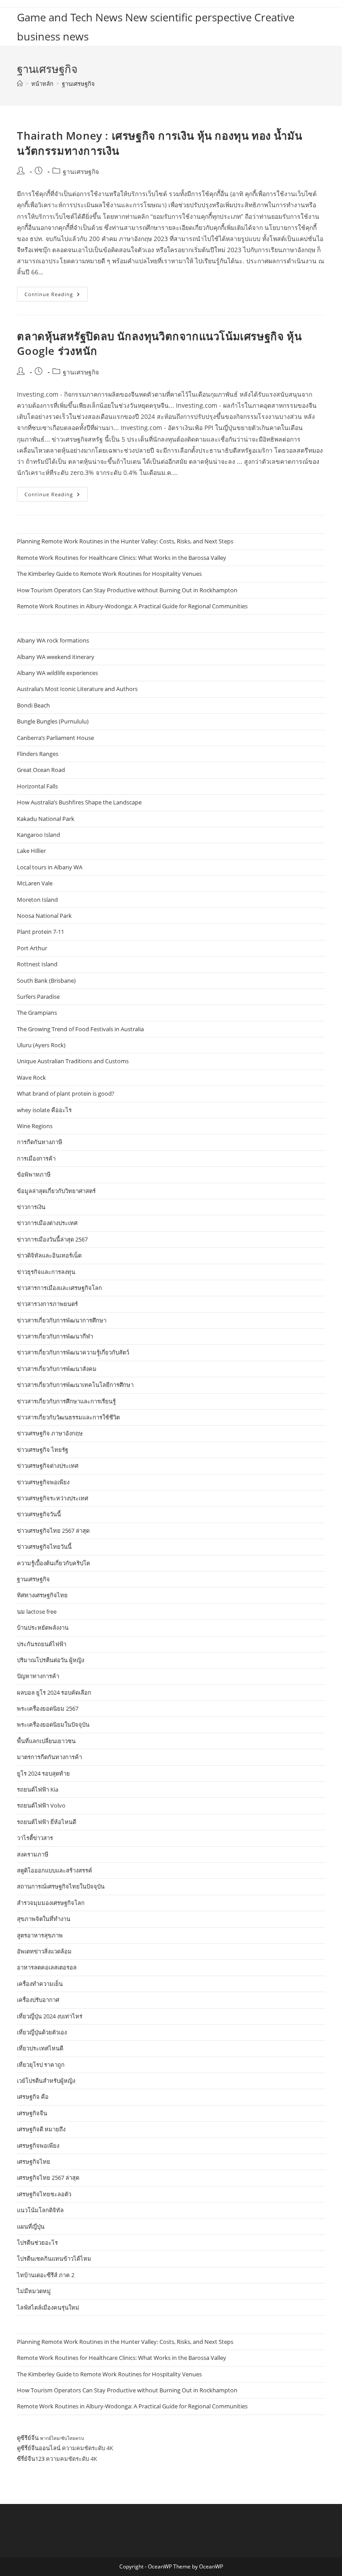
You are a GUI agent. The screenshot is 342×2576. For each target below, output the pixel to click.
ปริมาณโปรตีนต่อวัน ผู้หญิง (51, 1660)
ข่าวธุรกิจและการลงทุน (46, 1272)
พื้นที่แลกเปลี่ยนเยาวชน (46, 1741)
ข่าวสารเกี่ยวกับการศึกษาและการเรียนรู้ (66, 1401)
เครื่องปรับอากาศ (38, 2000)
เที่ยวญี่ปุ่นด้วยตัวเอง (42, 2032)
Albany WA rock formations (53, 640)
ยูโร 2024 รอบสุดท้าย (43, 1773)
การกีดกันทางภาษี (40, 1142)
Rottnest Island (37, 964)
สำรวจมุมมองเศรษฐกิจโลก (51, 1903)
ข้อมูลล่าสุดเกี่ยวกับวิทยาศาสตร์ (56, 1191)
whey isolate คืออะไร (44, 1110)
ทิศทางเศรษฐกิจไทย (42, 1595)
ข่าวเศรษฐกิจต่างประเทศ (48, 1466)
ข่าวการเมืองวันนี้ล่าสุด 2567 (52, 1239)
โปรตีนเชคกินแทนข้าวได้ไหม (54, 2259)
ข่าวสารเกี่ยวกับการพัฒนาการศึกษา (62, 1320)
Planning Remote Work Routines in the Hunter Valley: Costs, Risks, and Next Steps (125, 541)
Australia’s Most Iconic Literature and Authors (77, 689)
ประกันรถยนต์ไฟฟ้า (42, 1644)
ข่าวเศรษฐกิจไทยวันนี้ (44, 1547)
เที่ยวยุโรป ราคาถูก (41, 2065)
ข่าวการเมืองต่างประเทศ (47, 1223)
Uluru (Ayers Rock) (41, 1045)
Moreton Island (37, 900)
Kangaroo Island (39, 835)
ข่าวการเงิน (31, 1207)
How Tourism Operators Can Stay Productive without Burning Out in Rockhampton (127, 590)
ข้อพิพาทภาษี (34, 1174)
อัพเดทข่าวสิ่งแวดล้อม (44, 1951)
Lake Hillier (31, 851)
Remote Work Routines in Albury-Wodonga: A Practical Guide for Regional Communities (132, 606)
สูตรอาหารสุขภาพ (40, 1935)
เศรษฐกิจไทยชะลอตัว (44, 2194)
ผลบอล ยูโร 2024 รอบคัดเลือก (54, 1692)
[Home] (20, 84)
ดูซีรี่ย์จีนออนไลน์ (39, 2448)
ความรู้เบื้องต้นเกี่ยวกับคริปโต (53, 1563)
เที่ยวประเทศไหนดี (40, 2048)
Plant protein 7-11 (41, 932)
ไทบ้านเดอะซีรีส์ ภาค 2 (46, 2275)
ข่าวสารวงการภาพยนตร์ (47, 1304)
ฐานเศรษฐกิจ (78, 84)
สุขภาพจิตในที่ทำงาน (44, 1919)
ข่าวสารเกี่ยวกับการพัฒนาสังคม (57, 1369)
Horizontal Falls (37, 786)
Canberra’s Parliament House (55, 738)
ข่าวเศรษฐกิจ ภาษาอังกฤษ (50, 1433)
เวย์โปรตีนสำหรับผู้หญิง (46, 2081)
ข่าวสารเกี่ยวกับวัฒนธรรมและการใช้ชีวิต (68, 1417)
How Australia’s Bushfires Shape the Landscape (79, 802)
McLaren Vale (35, 883)
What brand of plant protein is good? (66, 1093)
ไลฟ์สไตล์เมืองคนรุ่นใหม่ (48, 2307)
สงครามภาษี (33, 1854)
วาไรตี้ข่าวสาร (35, 1838)
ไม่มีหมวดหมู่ (34, 2291)
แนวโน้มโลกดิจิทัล (40, 2210)
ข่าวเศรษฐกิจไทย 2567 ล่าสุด (53, 1531)
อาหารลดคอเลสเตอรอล (47, 1967)
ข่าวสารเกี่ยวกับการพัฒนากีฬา (55, 1336)
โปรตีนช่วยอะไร (37, 2242)
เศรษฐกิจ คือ (33, 2097)
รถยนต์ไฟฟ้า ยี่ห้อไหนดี (47, 1822)
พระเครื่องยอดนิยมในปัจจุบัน (53, 1724)
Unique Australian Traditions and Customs (73, 1061)
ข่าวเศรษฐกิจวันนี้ (39, 1514)
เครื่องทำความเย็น (40, 1984)
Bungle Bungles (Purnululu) (53, 721)
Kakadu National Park (46, 819)
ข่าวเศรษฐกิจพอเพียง (43, 1482)
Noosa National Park (44, 916)
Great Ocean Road (41, 770)
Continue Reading (56, 296)
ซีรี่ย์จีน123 (31, 2459)
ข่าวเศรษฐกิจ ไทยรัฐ (43, 1450)
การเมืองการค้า (36, 1158)
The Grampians (37, 1013)
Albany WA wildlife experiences (57, 673)
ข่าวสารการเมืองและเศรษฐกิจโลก (59, 1288)
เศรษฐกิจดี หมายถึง (41, 2129)
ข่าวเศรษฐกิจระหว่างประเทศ (53, 1498)
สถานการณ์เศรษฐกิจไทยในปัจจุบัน (61, 1886)
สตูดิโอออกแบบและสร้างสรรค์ (55, 1870)
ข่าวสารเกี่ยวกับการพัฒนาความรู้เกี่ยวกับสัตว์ (73, 1352)
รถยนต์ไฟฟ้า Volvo (41, 1805)
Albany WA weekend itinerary (56, 657)
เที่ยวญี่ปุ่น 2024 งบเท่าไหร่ (50, 2016)
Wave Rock (31, 1077)
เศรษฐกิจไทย (34, 2162)
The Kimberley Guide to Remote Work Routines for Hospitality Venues (109, 574)
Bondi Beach (33, 705)
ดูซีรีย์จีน (28, 2438)
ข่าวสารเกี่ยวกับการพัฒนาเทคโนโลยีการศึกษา (75, 1385)
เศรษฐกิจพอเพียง (38, 2146)
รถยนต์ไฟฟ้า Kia (38, 1789)
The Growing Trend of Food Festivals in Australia (80, 1029)
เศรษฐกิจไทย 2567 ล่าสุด (48, 2178)
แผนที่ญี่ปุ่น (31, 2226)
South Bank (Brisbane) (46, 981)
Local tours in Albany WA (50, 867)
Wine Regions (35, 1126)
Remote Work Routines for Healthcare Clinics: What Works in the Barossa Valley (122, 558)
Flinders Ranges (38, 754)
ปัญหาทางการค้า (38, 1676)
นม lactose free (37, 1612)
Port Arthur (32, 948)
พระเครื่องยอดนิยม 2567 (48, 1708)
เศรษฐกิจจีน (32, 2113)
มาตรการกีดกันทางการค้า (49, 1757)
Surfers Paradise (38, 997)
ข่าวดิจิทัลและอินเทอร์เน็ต (49, 1255)
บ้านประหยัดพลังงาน (43, 1628)
